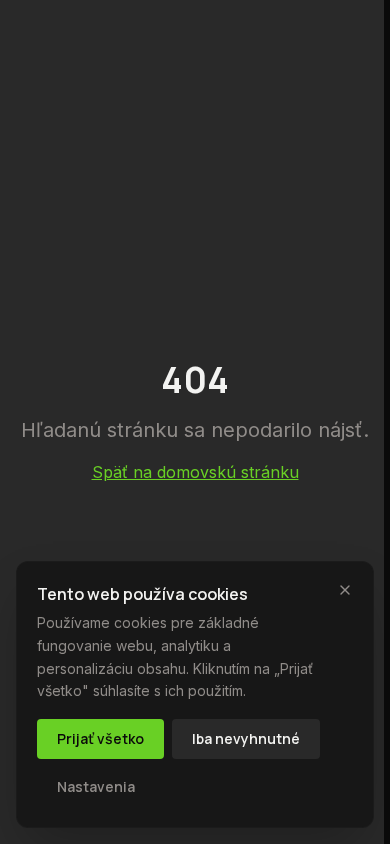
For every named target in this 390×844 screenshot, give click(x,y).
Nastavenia (96, 786)
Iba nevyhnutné (246, 738)
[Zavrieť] (345, 590)
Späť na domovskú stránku (195, 472)
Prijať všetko (100, 738)
